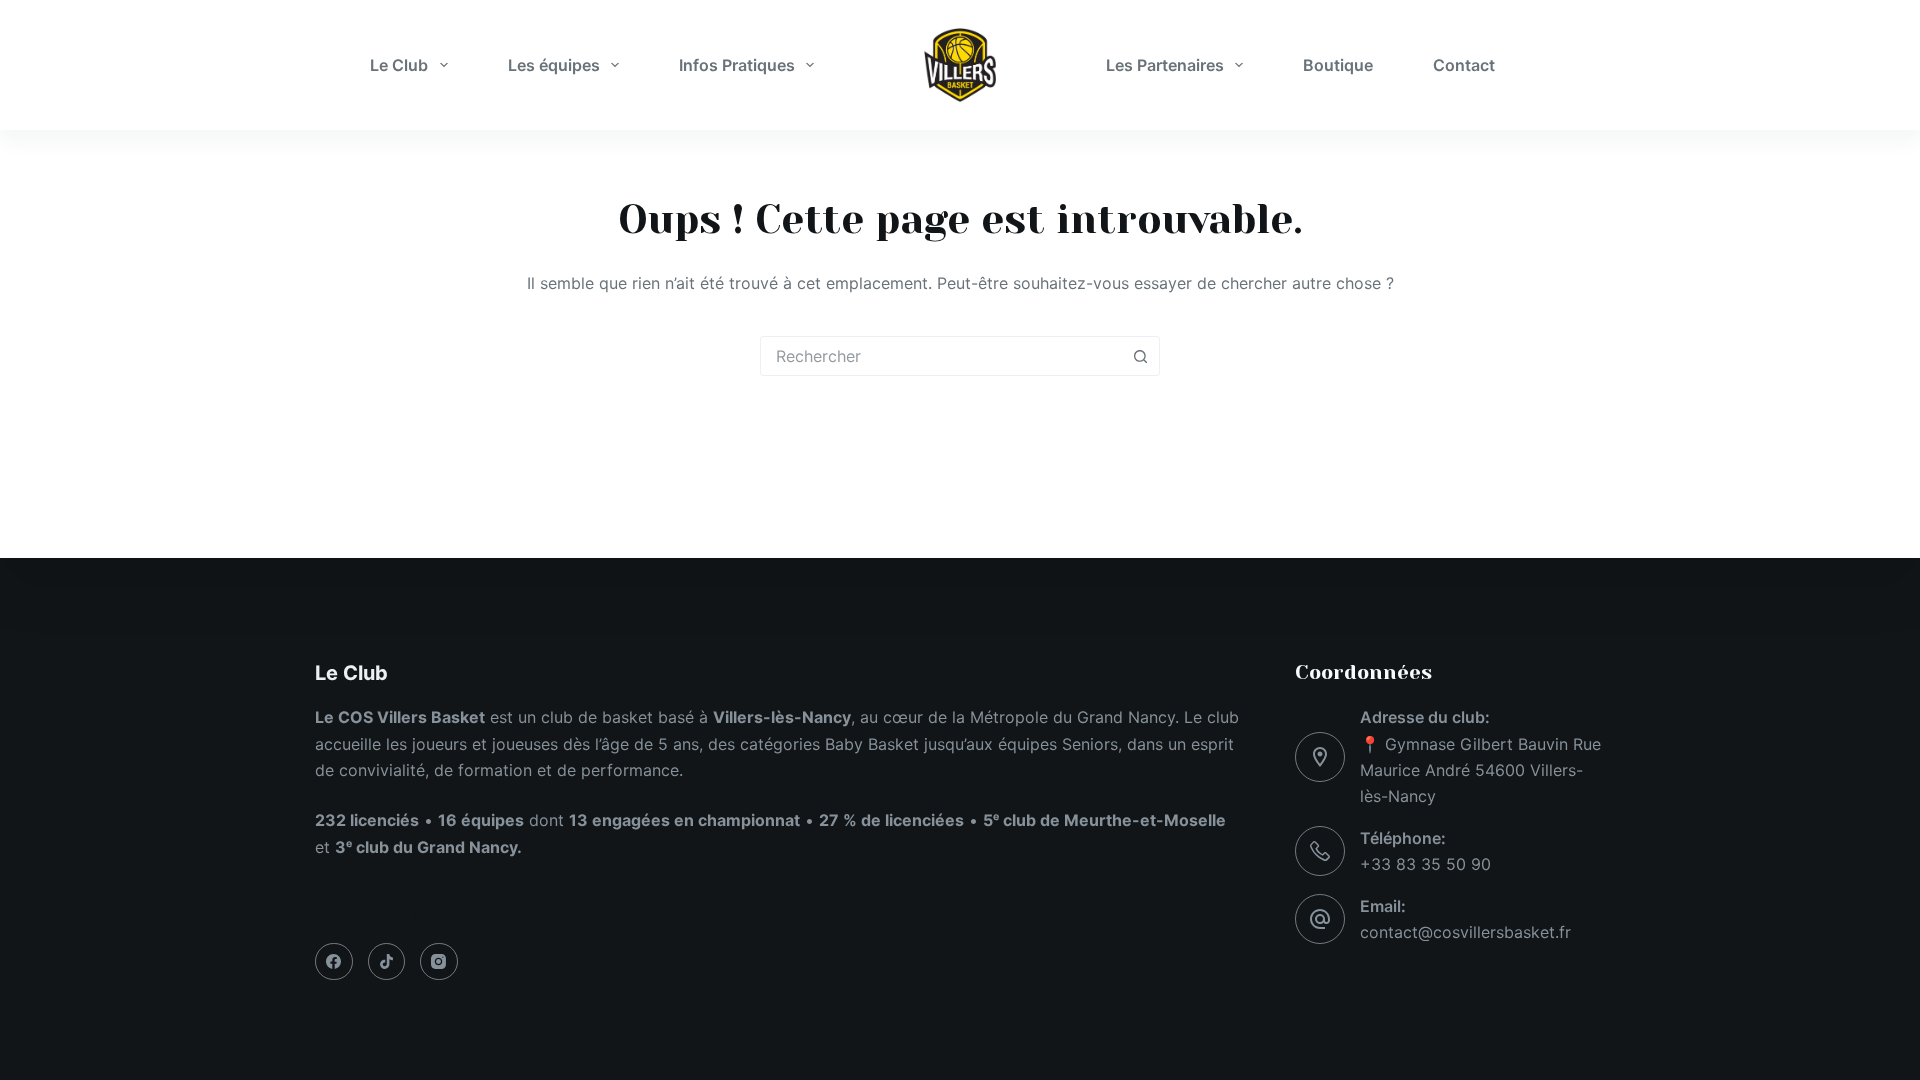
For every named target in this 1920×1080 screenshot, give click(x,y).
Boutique (1338, 65)
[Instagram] (439, 962)
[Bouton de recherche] (1140, 356)
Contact (1464, 65)
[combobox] (941, 356)
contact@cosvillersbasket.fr (1465, 932)
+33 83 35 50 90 (1425, 864)
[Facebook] (334, 962)
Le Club (399, 65)
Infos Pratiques (737, 65)
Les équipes (554, 65)
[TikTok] (387, 962)
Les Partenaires (1165, 65)
